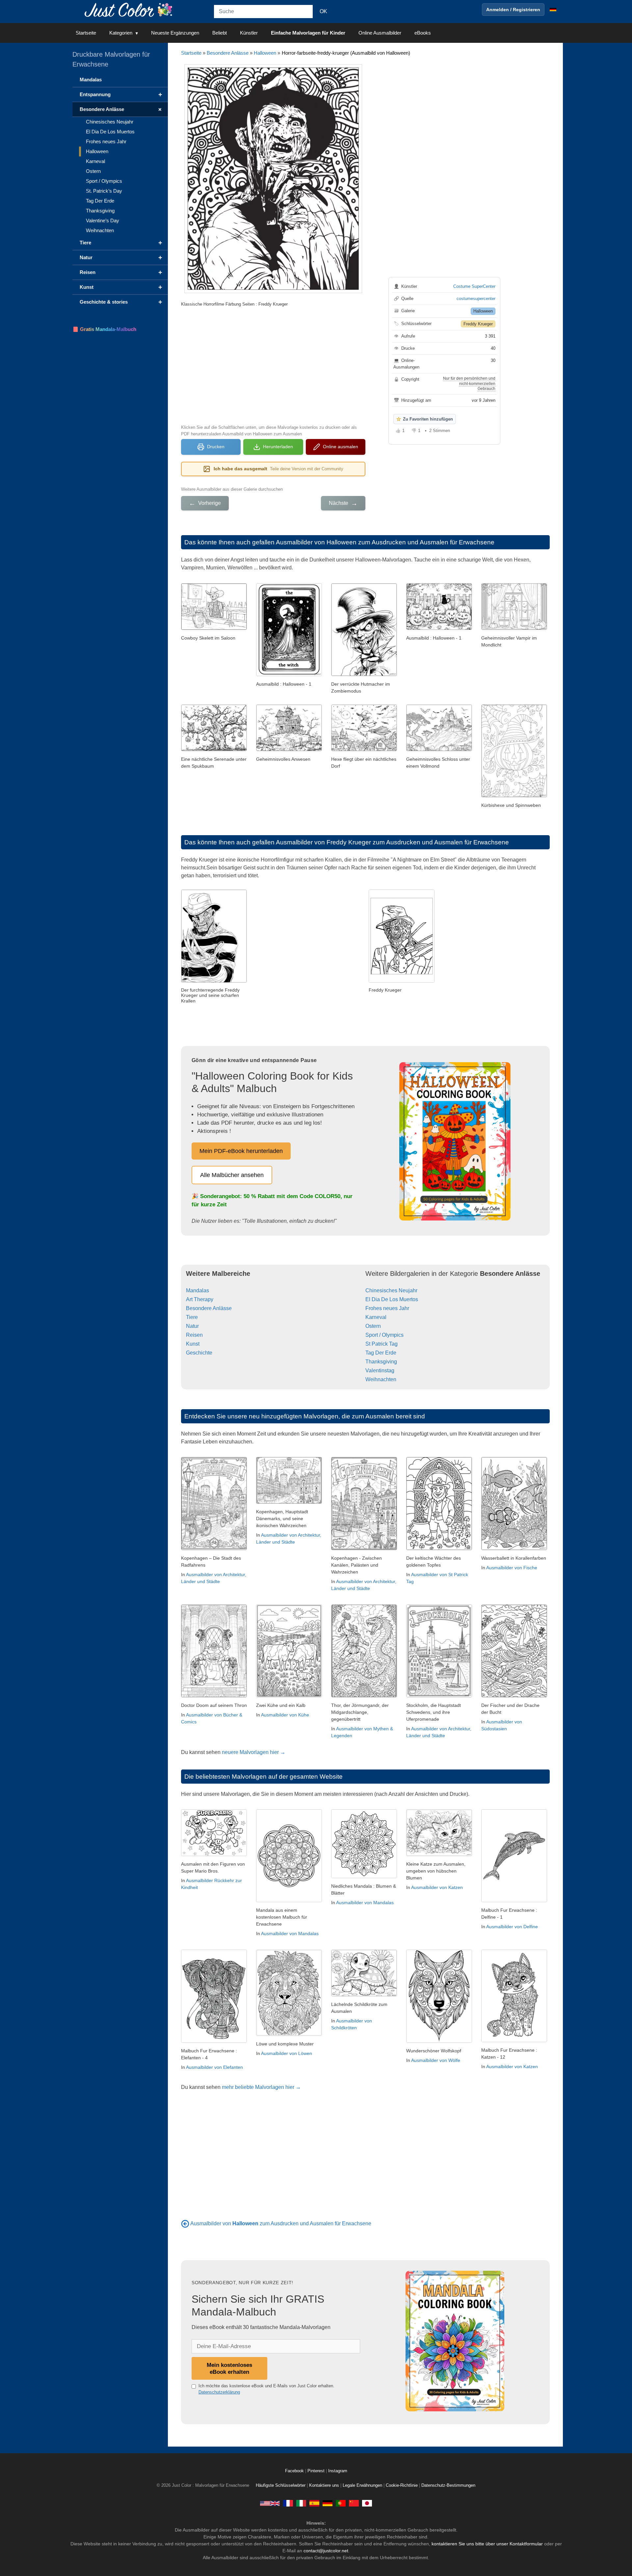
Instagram (338, 2471)
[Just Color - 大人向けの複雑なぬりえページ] (367, 2503)
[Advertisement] (273, 365)
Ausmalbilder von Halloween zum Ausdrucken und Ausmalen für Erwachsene (385, 542)
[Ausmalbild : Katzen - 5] (439, 1854)
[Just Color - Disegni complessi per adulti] (301, 2503)
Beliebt (220, 33)
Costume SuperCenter (474, 286)
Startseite (86, 33)
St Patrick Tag (382, 1344)
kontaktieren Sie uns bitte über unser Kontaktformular (487, 2544)
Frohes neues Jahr (387, 1308)
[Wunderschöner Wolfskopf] (439, 2041)
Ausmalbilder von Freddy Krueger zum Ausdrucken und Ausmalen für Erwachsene (392, 842)
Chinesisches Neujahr (391, 1290)
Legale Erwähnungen (362, 2485)
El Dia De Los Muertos (392, 1299)
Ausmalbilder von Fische (512, 1568)
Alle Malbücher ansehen (232, 1175)
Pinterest (317, 2471)
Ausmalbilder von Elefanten (214, 2067)
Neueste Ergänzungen (175, 33)
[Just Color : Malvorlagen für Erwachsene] (130, 9)
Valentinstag (380, 1370)
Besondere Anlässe (228, 53)
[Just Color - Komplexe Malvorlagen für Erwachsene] (328, 2503)
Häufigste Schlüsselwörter (281, 2485)
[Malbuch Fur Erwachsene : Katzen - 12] (514, 2040)
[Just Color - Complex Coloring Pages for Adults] (270, 2503)
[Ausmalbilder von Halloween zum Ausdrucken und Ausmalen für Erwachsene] (185, 2223)
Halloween (265, 53)
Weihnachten (381, 1379)
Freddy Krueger (478, 324)
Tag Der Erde (381, 1353)
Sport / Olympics (384, 1335)
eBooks (423, 33)
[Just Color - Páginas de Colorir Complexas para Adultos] (341, 2503)
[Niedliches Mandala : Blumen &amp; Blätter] (364, 1876)
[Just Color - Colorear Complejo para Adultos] (314, 2503)
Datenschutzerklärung (219, 2392)
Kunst (193, 1344)
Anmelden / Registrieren (513, 10)
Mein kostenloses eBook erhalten (229, 2368)
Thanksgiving (381, 1362)
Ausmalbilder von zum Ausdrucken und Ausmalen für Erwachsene (281, 2223)
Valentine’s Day (103, 220)
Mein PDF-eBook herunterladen (241, 1151)
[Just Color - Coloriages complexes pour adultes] (288, 2503)
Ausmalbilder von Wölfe (436, 2060)
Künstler (249, 33)
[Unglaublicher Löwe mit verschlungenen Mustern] (289, 2034)
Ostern (373, 1326)
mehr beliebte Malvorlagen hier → (261, 2087)
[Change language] (553, 10)
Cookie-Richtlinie (402, 2485)
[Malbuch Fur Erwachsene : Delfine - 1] (514, 1900)
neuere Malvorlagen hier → (254, 1752)
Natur (192, 1326)
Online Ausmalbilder (380, 33)
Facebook (295, 2471)
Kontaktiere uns (324, 2485)
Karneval (376, 1317)
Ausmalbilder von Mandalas (290, 1933)
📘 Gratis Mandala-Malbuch (104, 329)
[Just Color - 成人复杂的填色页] (354, 2503)
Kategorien (121, 33)
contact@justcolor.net (326, 2551)
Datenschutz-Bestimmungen (448, 2485)
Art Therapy (200, 1299)
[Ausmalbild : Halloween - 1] (289, 674)
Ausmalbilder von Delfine (512, 1927)
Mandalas (197, 1290)
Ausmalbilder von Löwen (287, 2053)
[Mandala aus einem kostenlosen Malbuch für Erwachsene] (289, 1900)
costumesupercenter (476, 299)
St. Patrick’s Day (104, 191)
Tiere (192, 1317)
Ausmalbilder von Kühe (285, 1715)
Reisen (194, 1335)
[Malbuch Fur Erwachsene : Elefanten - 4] (214, 2041)
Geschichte (199, 1353)
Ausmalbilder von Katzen (437, 1887)
